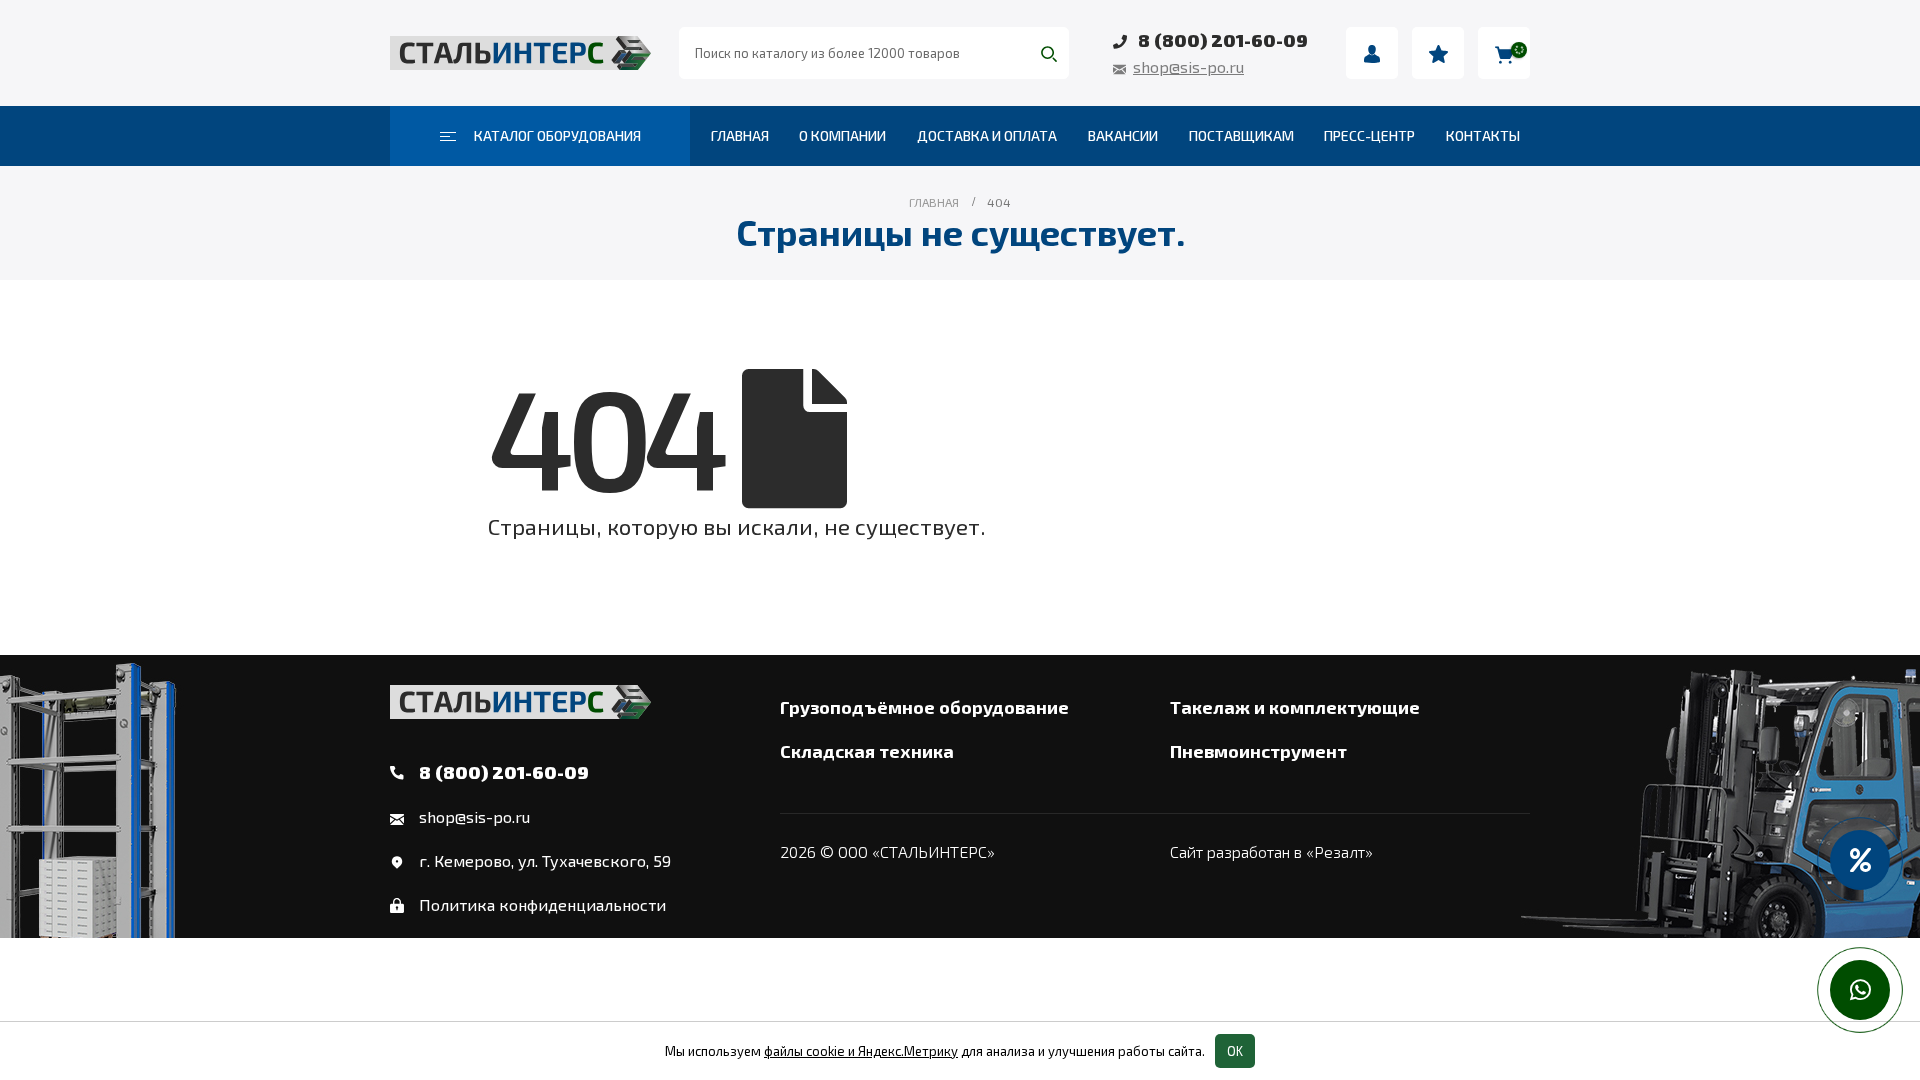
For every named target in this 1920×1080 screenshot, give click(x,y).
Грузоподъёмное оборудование (924, 707)
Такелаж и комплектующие (1295, 707)
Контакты (1483, 135)
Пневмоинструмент (1258, 751)
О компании (842, 135)
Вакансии (1123, 135)
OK (1235, 1051)
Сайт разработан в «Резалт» (1271, 851)
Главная (740, 135)
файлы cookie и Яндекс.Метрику (861, 1051)
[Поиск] (1049, 53)
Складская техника (867, 751)
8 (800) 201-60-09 (1223, 40)
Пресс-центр (1369, 135)
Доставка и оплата (987, 135)
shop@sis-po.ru (1188, 66)
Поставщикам (1241, 135)
